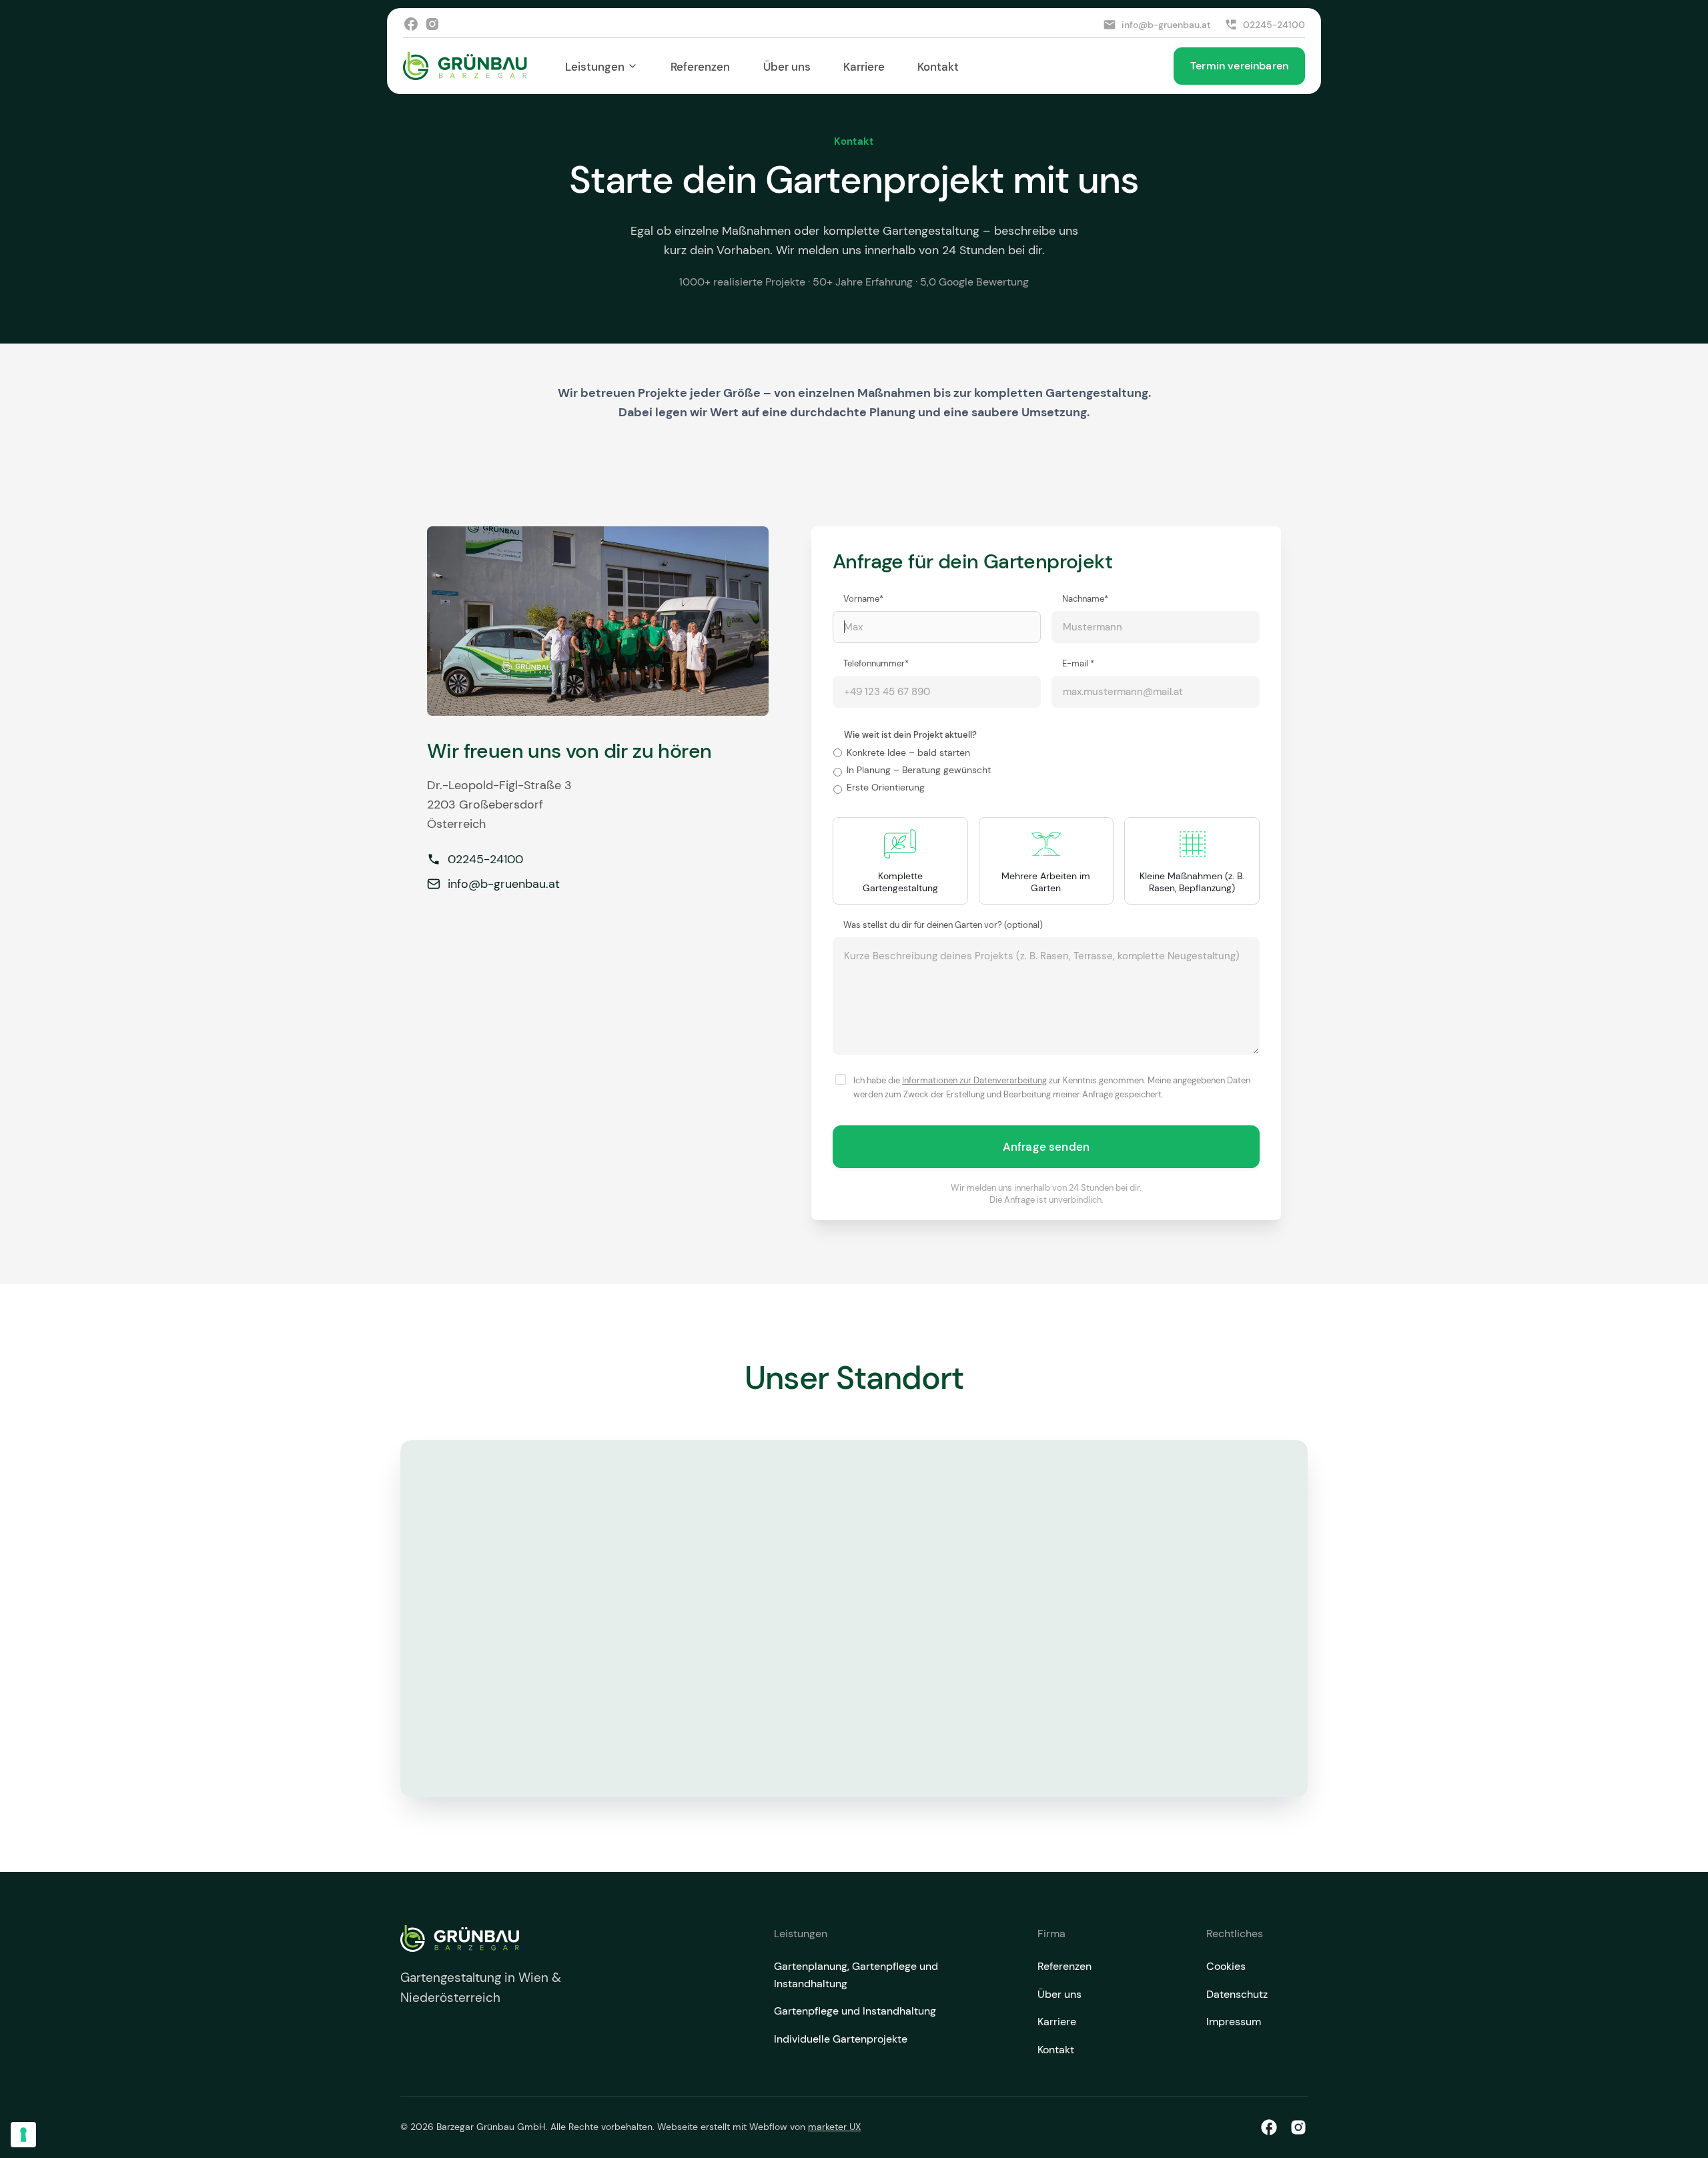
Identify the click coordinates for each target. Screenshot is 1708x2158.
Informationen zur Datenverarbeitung (974, 1080)
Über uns (787, 66)
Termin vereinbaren (1239, 65)
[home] (465, 66)
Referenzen (700, 66)
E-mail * (1078, 663)
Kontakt (938, 66)
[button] (601, 66)
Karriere (864, 66)
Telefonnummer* (876, 663)
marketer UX (834, 2127)
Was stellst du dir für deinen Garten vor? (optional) (943, 925)
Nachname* (1085, 598)
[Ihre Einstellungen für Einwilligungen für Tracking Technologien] (23, 2135)
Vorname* (863, 598)
